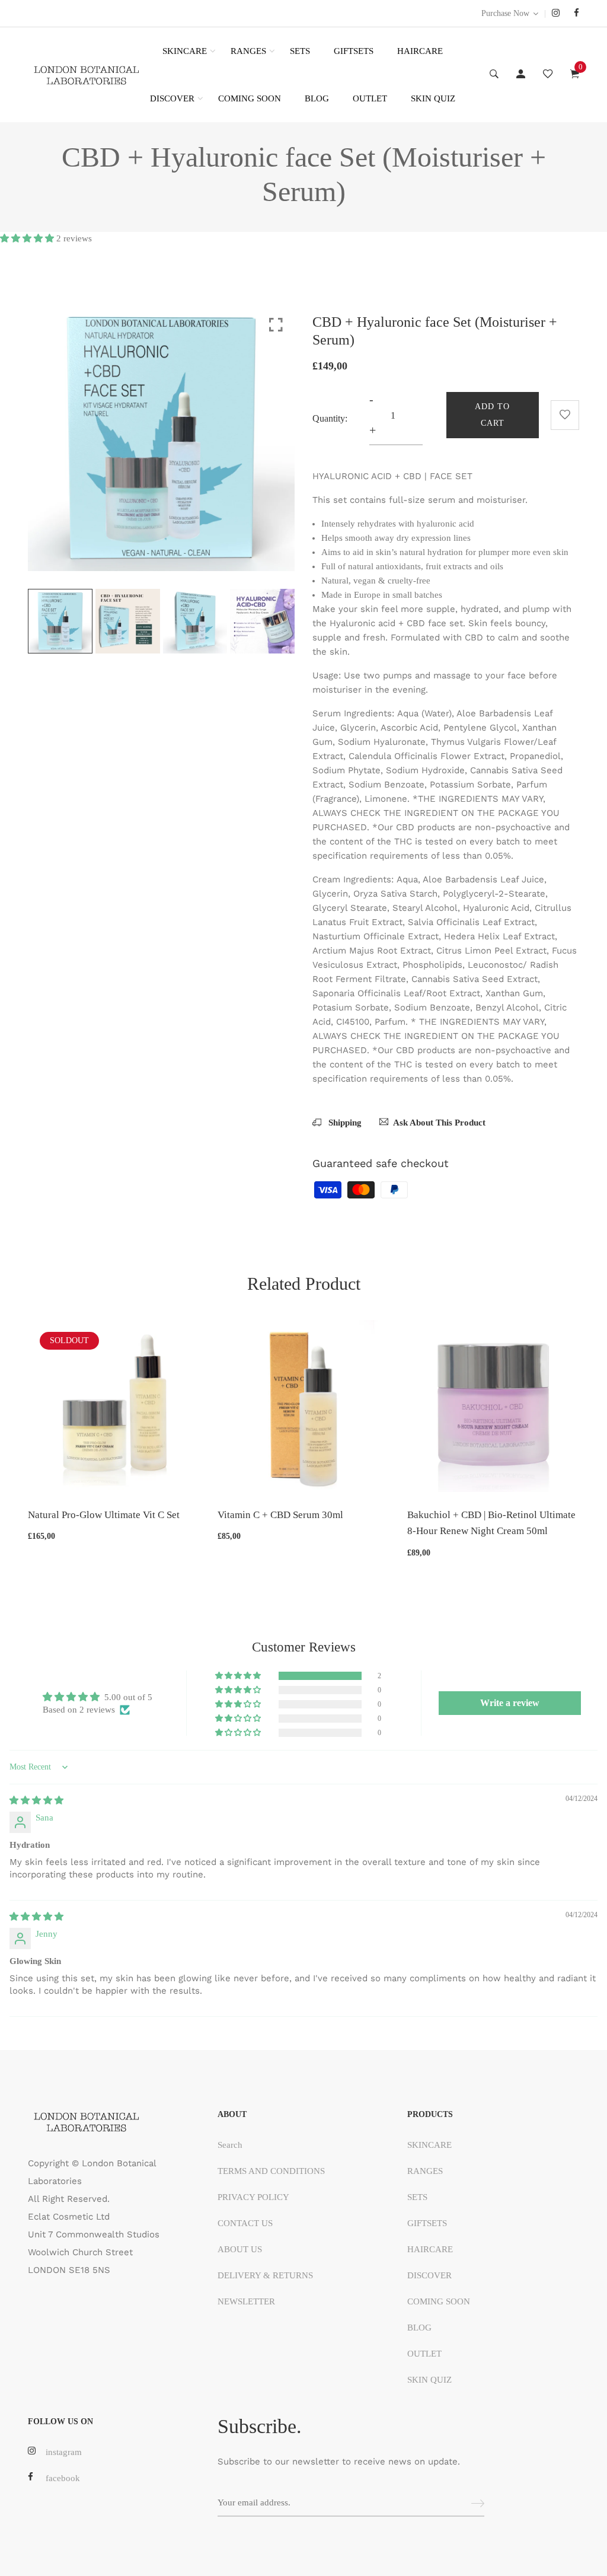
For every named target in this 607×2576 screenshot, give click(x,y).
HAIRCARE (420, 51)
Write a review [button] (510, 1703)
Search (230, 2145)
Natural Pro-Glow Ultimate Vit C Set (104, 1515)
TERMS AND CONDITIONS (271, 2171)
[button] (28, 238)
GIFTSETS (354, 51)
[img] (36, 1800)
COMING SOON (250, 98)
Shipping (344, 1123)
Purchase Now (505, 13)
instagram (64, 2452)
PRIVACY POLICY (253, 2197)
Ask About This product (439, 1123)
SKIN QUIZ (433, 98)
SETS (300, 51)
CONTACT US (245, 2223)
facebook (63, 2478)
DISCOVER (172, 98)
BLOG (317, 98)
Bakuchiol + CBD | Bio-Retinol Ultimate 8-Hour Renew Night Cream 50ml (491, 1523)
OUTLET (370, 98)
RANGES (248, 51)
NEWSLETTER (246, 2301)
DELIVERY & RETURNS (265, 2275)
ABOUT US (240, 2249)
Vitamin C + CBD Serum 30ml (280, 1515)
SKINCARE (185, 51)
